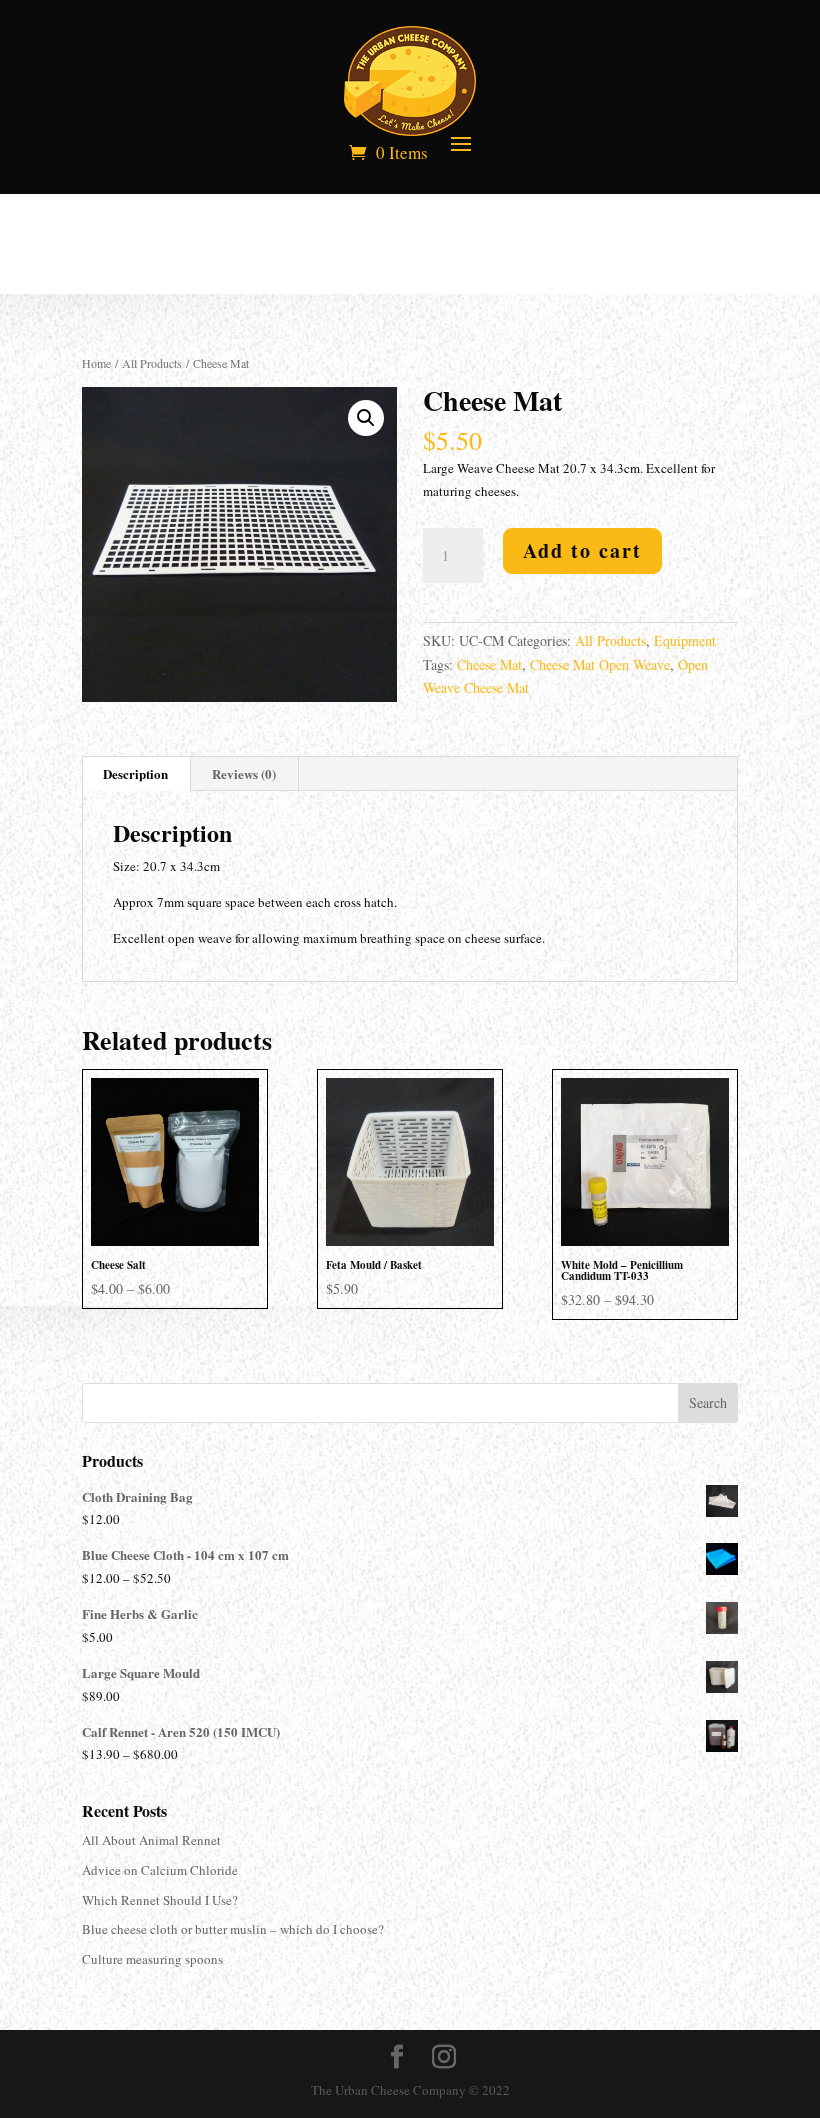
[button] (366, 418)
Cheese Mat (489, 664)
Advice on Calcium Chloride (160, 1870)
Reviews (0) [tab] (244, 773)
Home (96, 363)
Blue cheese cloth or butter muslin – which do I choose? (233, 1929)
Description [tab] (135, 773)
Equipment (685, 640)
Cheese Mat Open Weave (600, 664)
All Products (152, 363)
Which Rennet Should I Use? (160, 1900)
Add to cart (582, 550)
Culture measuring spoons (152, 1959)
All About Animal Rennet (151, 1840)
